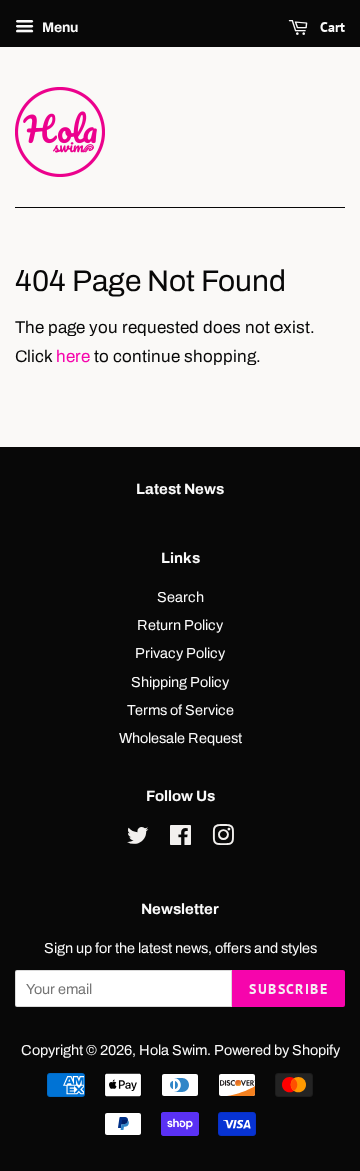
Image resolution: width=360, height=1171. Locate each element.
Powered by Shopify (277, 1050)
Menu (58, 27)
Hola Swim (173, 1050)
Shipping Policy (180, 682)
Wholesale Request (180, 738)
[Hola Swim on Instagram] (223, 839)
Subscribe (288, 989)
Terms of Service (180, 710)
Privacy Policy (180, 653)
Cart (330, 27)
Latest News (180, 489)
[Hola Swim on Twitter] (138, 839)
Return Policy (180, 625)
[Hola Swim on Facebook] (180, 839)
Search (180, 597)
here (73, 356)
